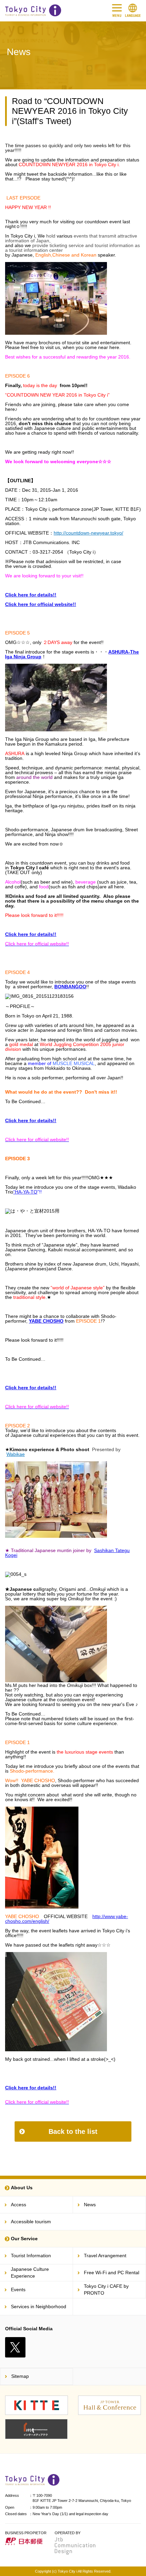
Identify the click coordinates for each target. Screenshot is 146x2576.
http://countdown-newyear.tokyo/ (88, 533)
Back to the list (73, 2131)
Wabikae (16, 1454)
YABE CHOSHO (46, 1321)
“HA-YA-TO (25, 1192)
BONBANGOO (70, 987)
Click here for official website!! (41, 604)
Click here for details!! (31, 595)
